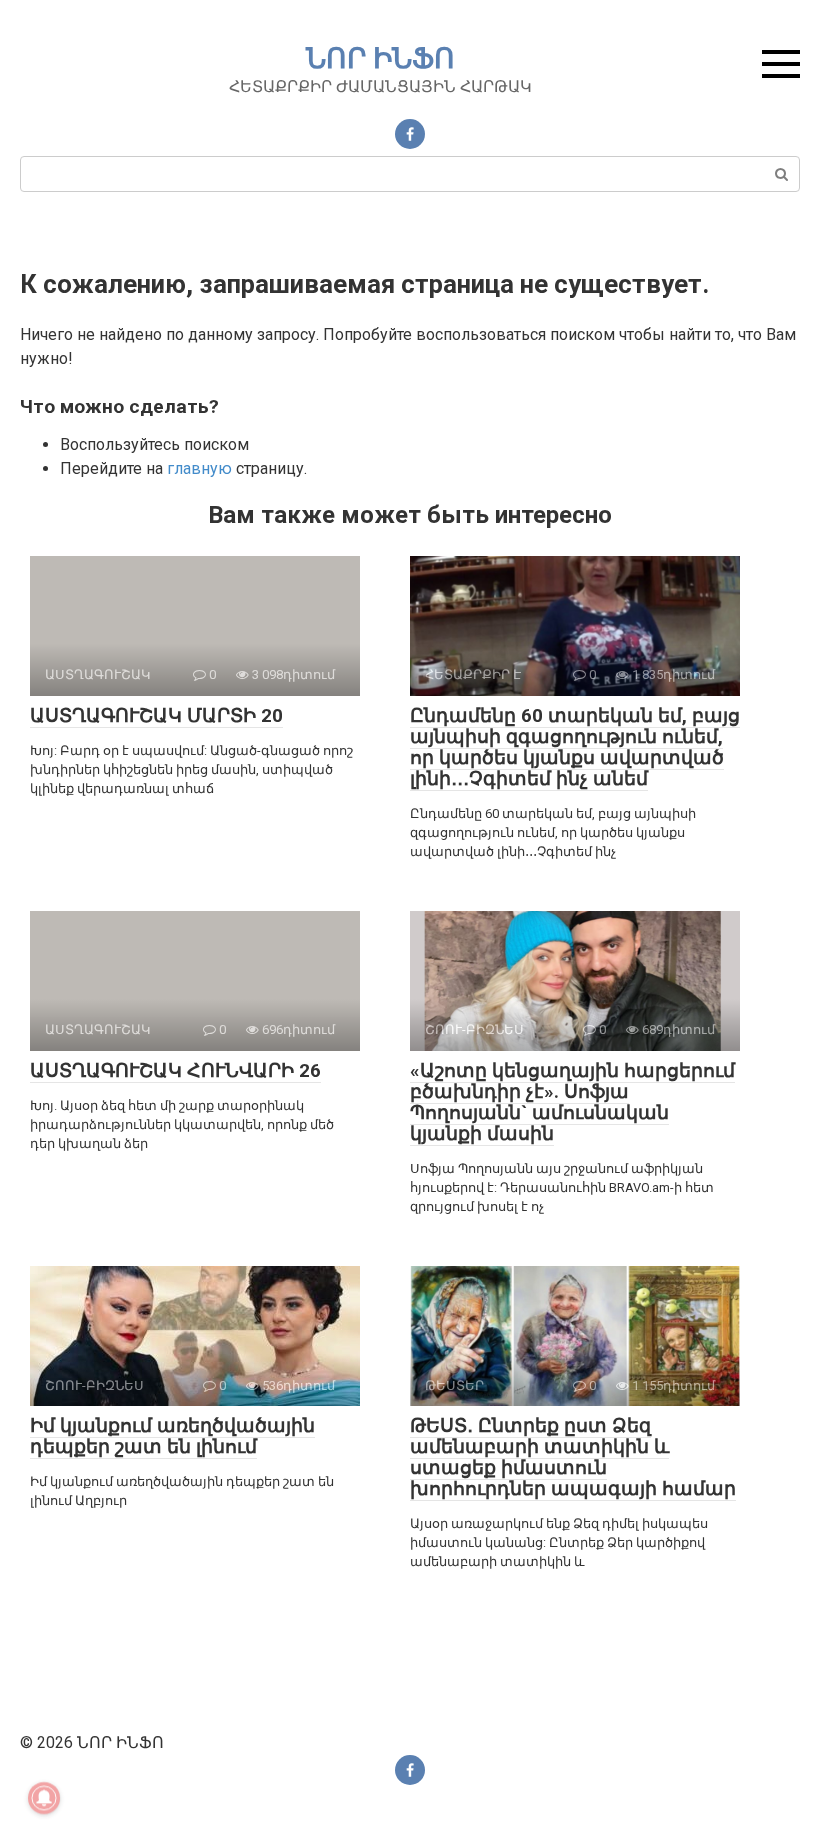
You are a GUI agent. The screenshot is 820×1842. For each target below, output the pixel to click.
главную (199, 468)
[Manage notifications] (44, 1798)
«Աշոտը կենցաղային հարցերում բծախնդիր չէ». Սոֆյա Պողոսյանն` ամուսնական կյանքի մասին (572, 1102)
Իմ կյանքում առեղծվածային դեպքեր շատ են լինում (172, 1436)
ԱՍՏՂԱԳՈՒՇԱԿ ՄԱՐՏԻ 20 (156, 715)
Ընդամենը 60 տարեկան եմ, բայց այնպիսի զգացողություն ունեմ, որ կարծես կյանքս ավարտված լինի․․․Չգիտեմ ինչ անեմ (575, 747)
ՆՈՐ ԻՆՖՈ (380, 58)
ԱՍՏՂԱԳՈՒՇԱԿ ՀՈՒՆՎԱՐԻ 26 (175, 1070)
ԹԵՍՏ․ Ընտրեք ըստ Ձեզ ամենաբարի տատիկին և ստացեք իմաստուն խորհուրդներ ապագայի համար (573, 1457)
